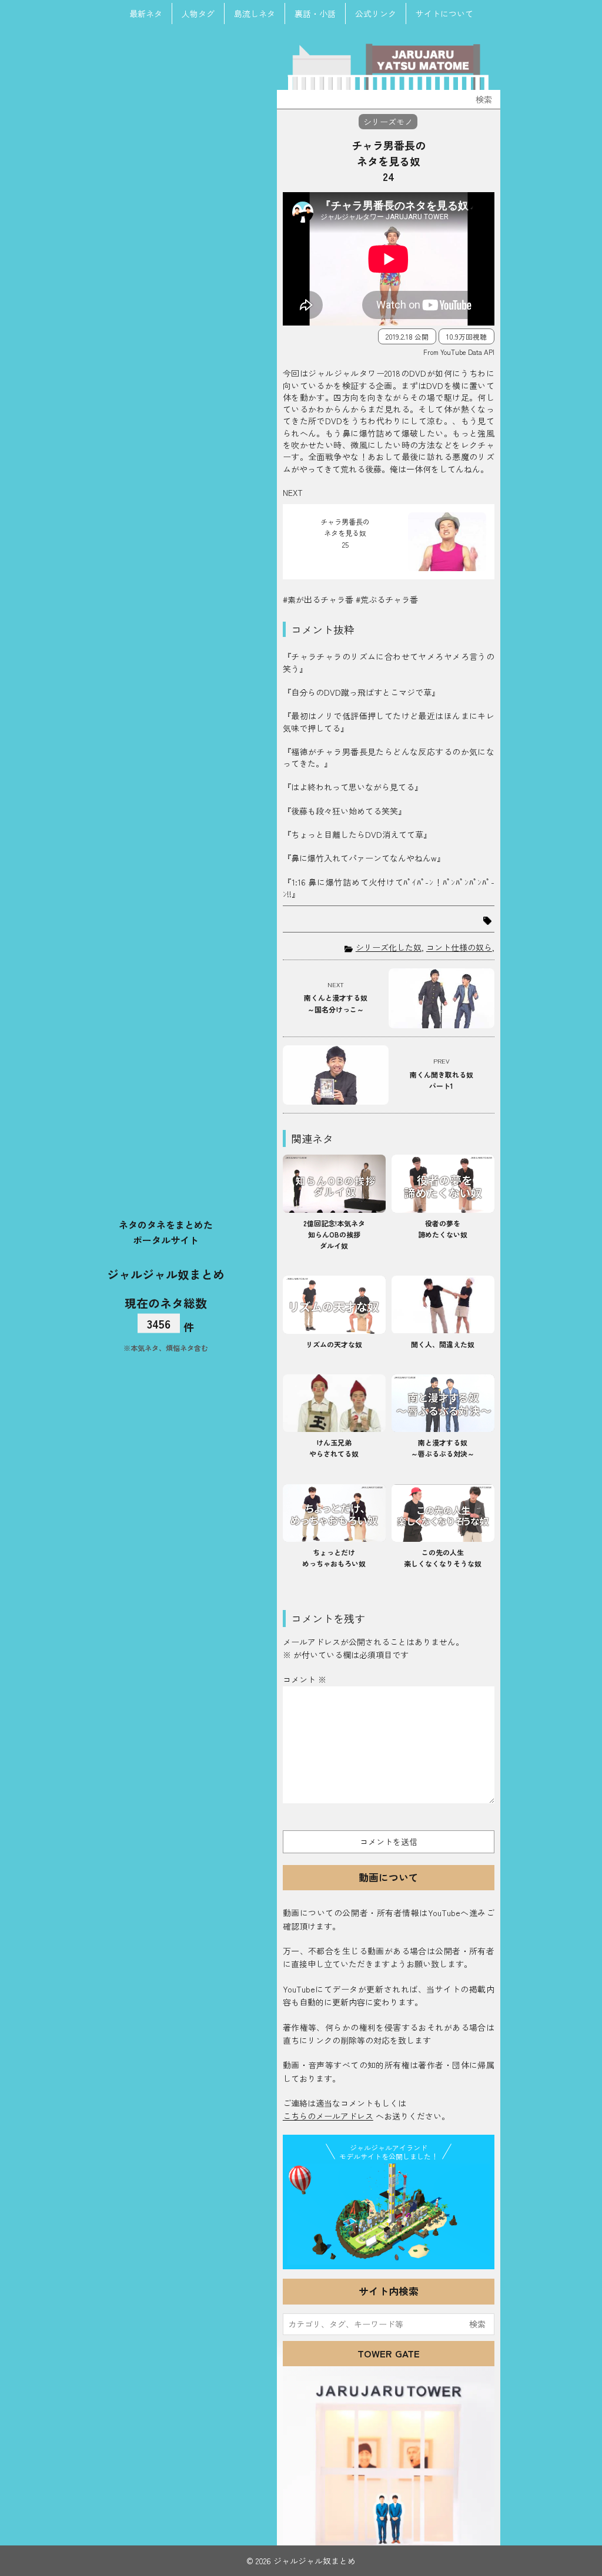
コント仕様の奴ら (459, 947)
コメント (305, 1679)
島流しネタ (255, 14)
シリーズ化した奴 (389, 947)
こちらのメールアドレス (328, 2116)
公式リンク (376, 14)
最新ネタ (146, 14)
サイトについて (444, 14)
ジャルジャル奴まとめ (166, 1274)
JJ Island (389, 2214)
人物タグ (198, 14)
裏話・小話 (315, 14)
